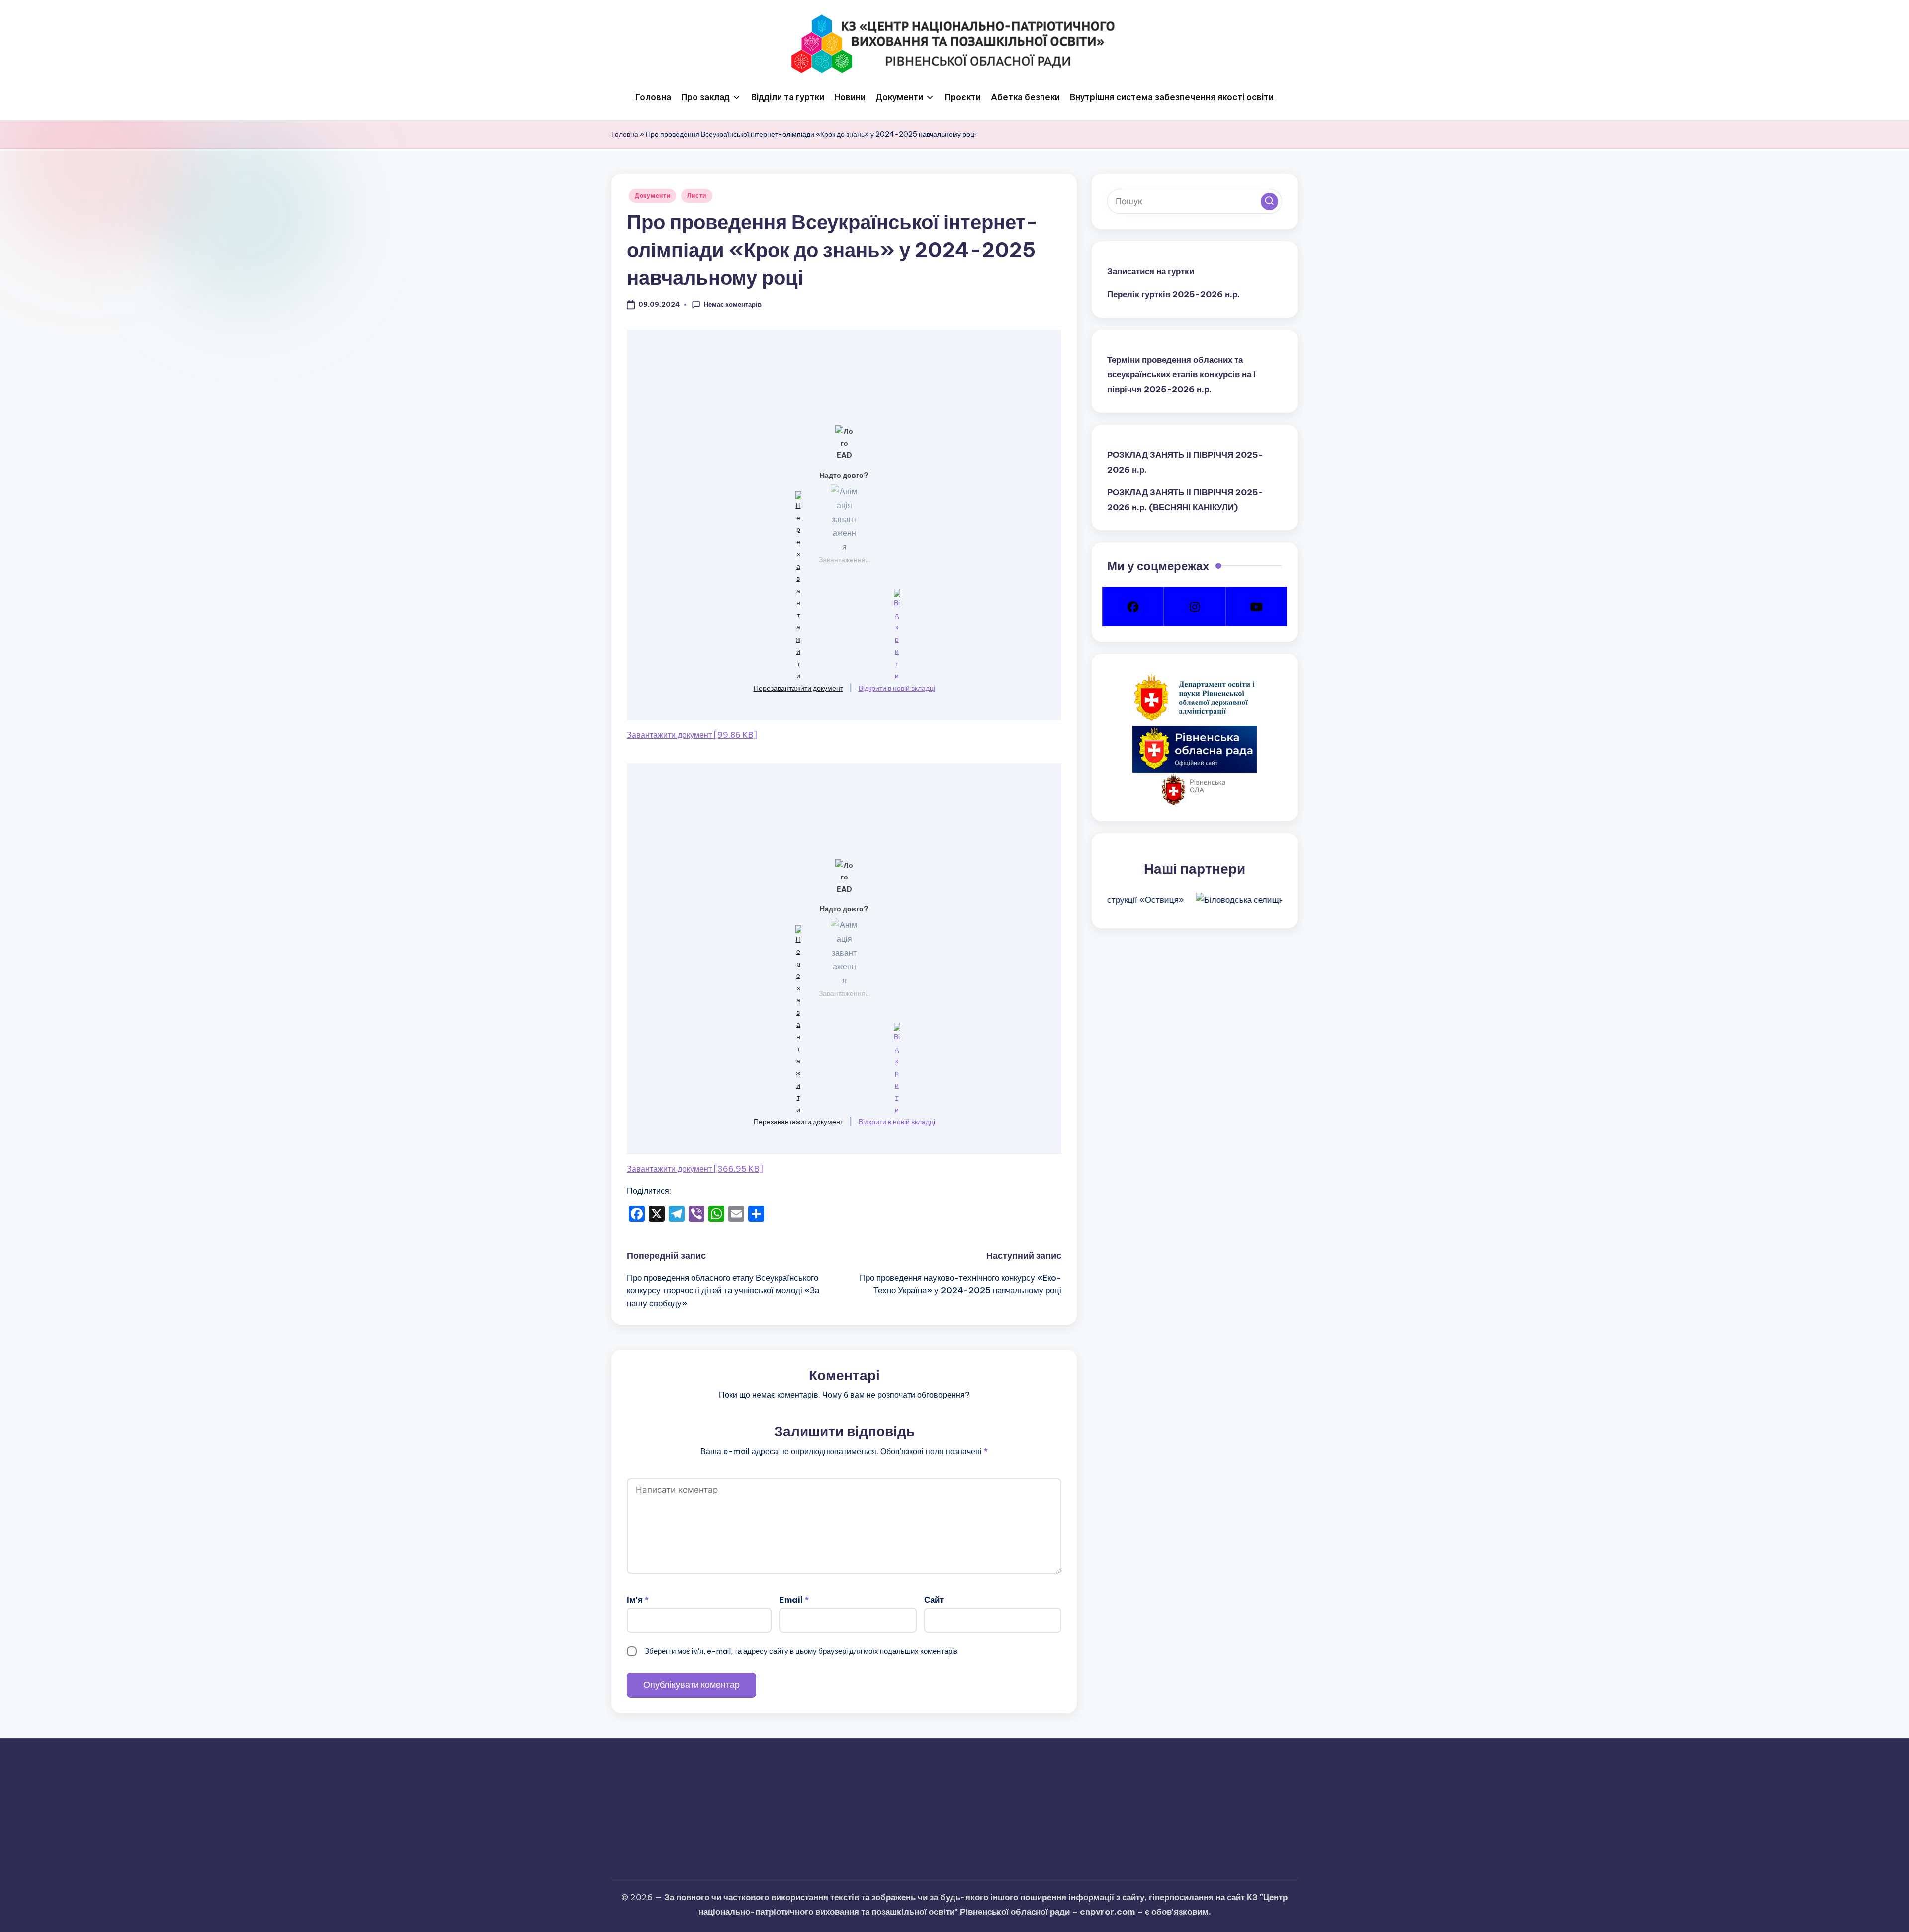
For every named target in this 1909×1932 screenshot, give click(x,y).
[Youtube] (1256, 607)
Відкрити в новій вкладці (897, 688)
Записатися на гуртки (1151, 271)
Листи (697, 196)
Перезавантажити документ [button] (798, 688)
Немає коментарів (733, 304)
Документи (652, 196)
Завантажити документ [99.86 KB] (692, 735)
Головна (625, 134)
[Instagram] (1195, 607)
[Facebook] (1133, 607)
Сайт (934, 1600)
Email (794, 1600)
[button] (1269, 201)
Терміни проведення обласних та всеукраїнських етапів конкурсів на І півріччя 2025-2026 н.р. (1181, 374)
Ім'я (638, 1600)
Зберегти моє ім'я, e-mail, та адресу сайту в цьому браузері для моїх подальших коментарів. (802, 1651)
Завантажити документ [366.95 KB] (695, 1169)
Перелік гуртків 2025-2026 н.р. (1173, 294)
